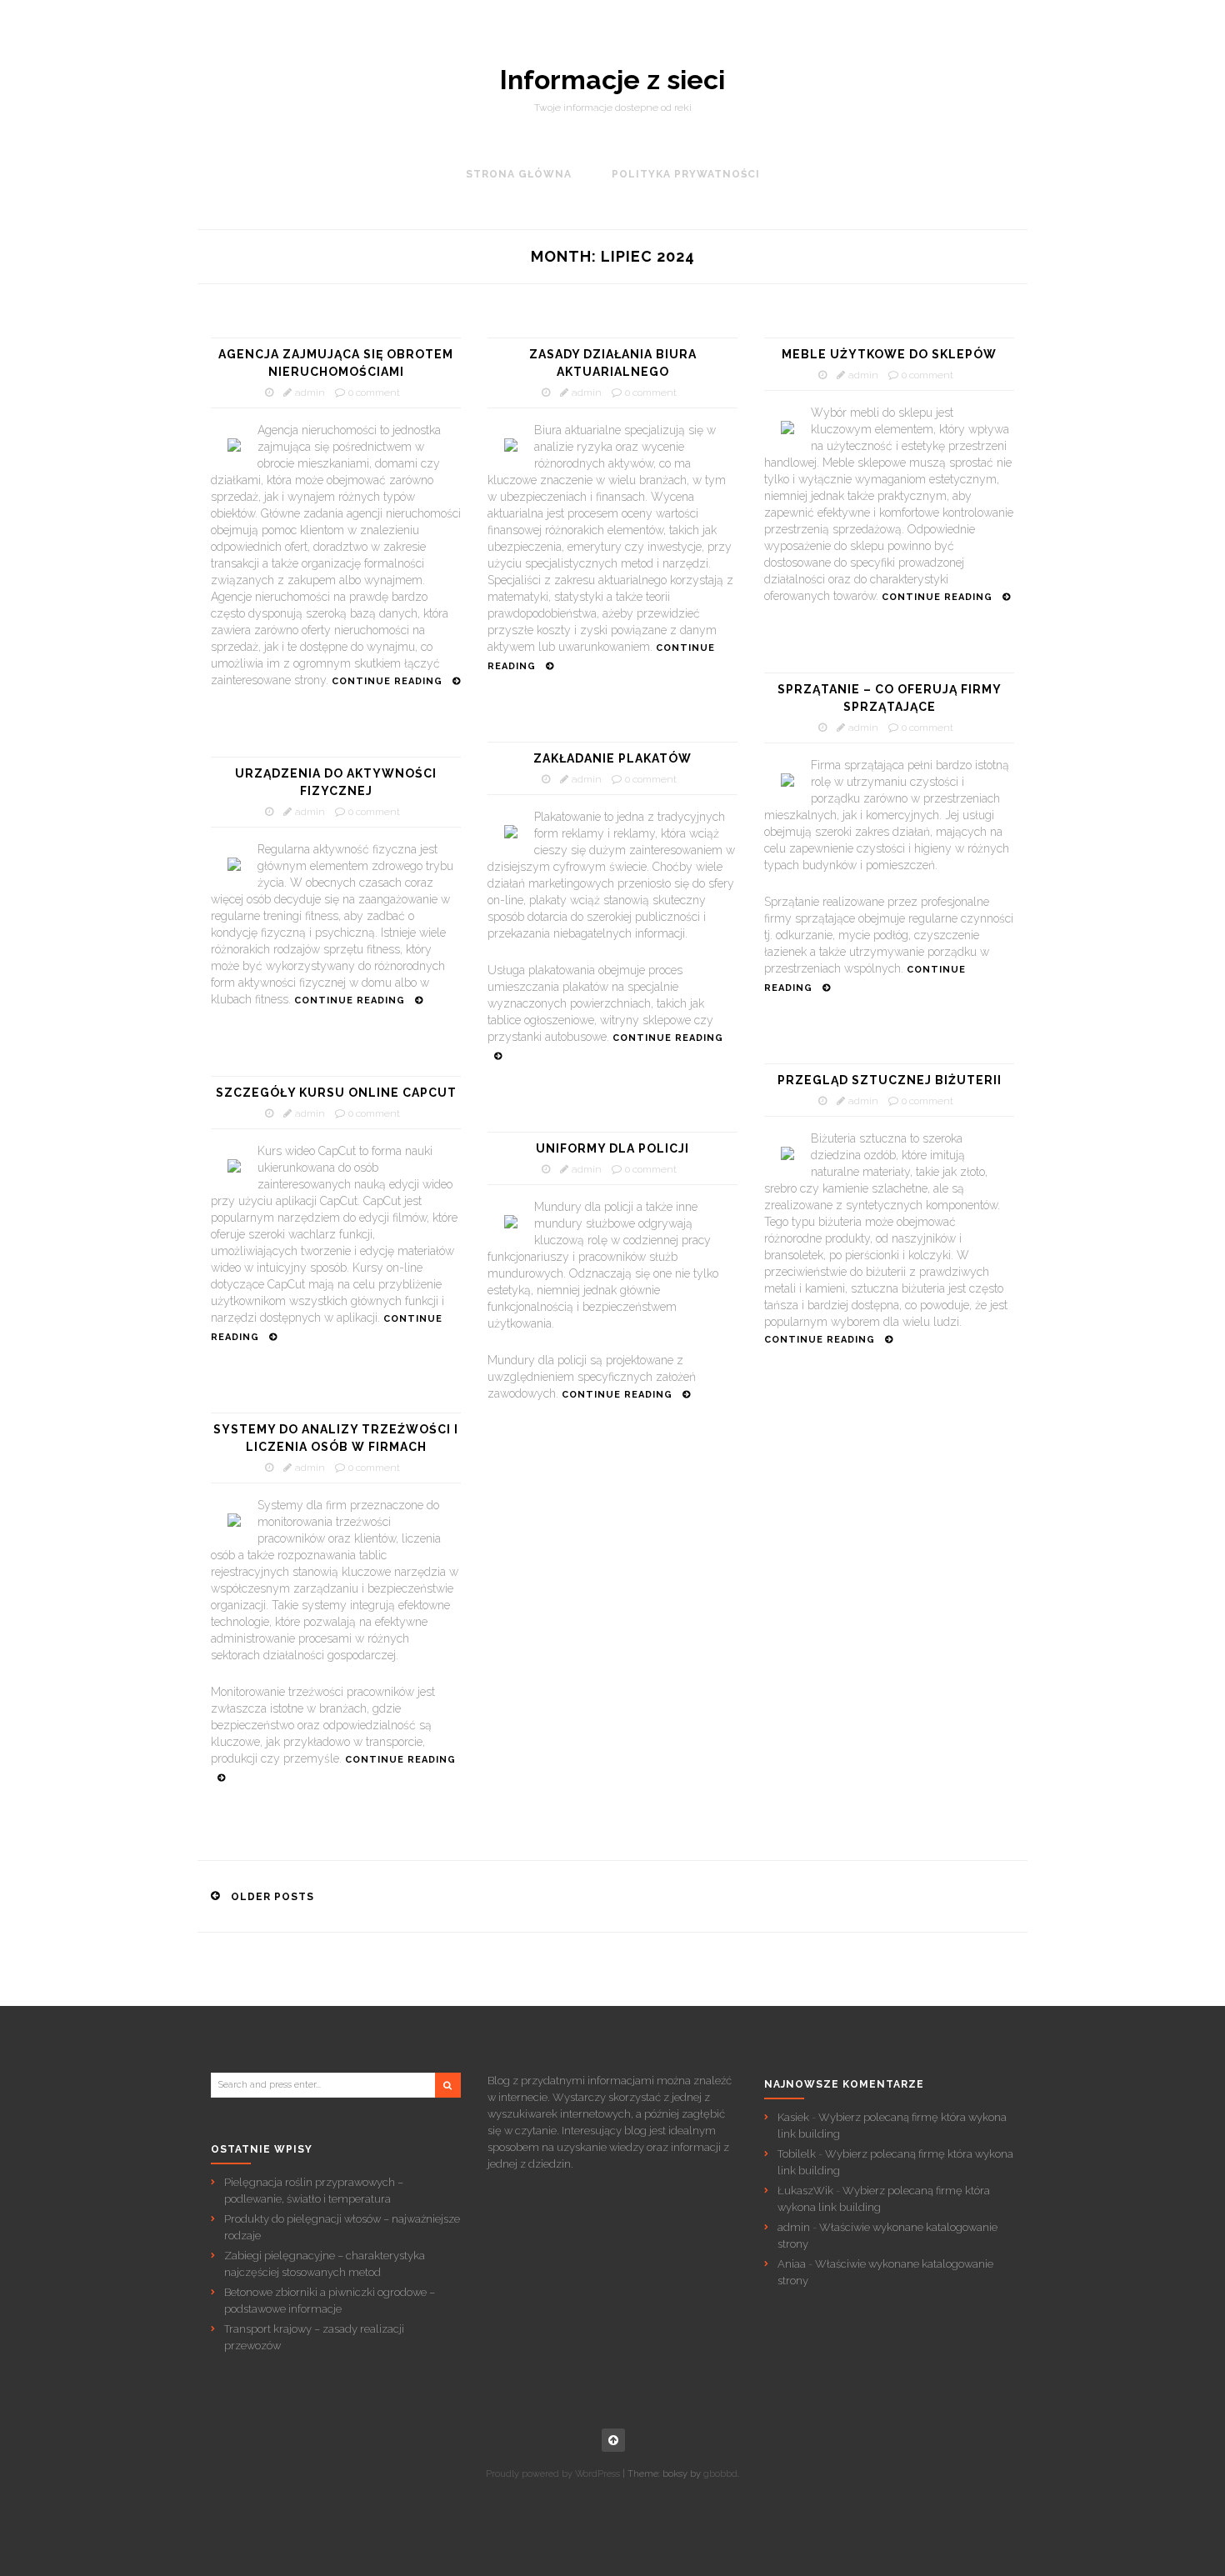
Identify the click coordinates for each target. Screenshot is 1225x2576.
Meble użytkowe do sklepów (889, 354)
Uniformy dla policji (612, 1148)
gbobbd (720, 2474)
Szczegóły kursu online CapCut (336, 1093)
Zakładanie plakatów (612, 758)
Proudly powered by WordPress (553, 2474)
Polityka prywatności (686, 174)
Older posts (272, 1897)
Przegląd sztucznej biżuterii (890, 1080)
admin (310, 393)
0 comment (374, 393)
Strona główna (519, 174)
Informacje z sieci (612, 80)
